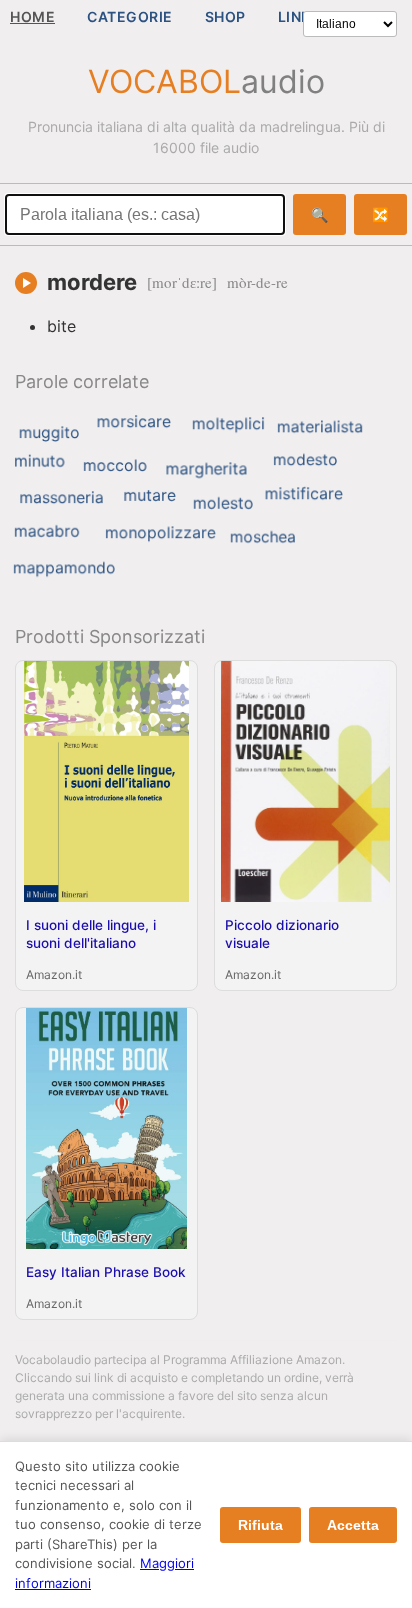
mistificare (304, 493)
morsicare (134, 421)
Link (294, 16)
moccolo (115, 465)
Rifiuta (260, 1525)
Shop (225, 16)
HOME (32, 16)
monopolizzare (160, 533)
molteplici (228, 423)
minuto (39, 461)
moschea (263, 536)
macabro (47, 531)
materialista (320, 427)
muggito (49, 432)
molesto (223, 503)
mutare (149, 495)
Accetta (353, 1525)
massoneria (61, 497)
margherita (207, 468)
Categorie (130, 16)
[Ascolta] (26, 283)
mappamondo (64, 568)
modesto (305, 459)
